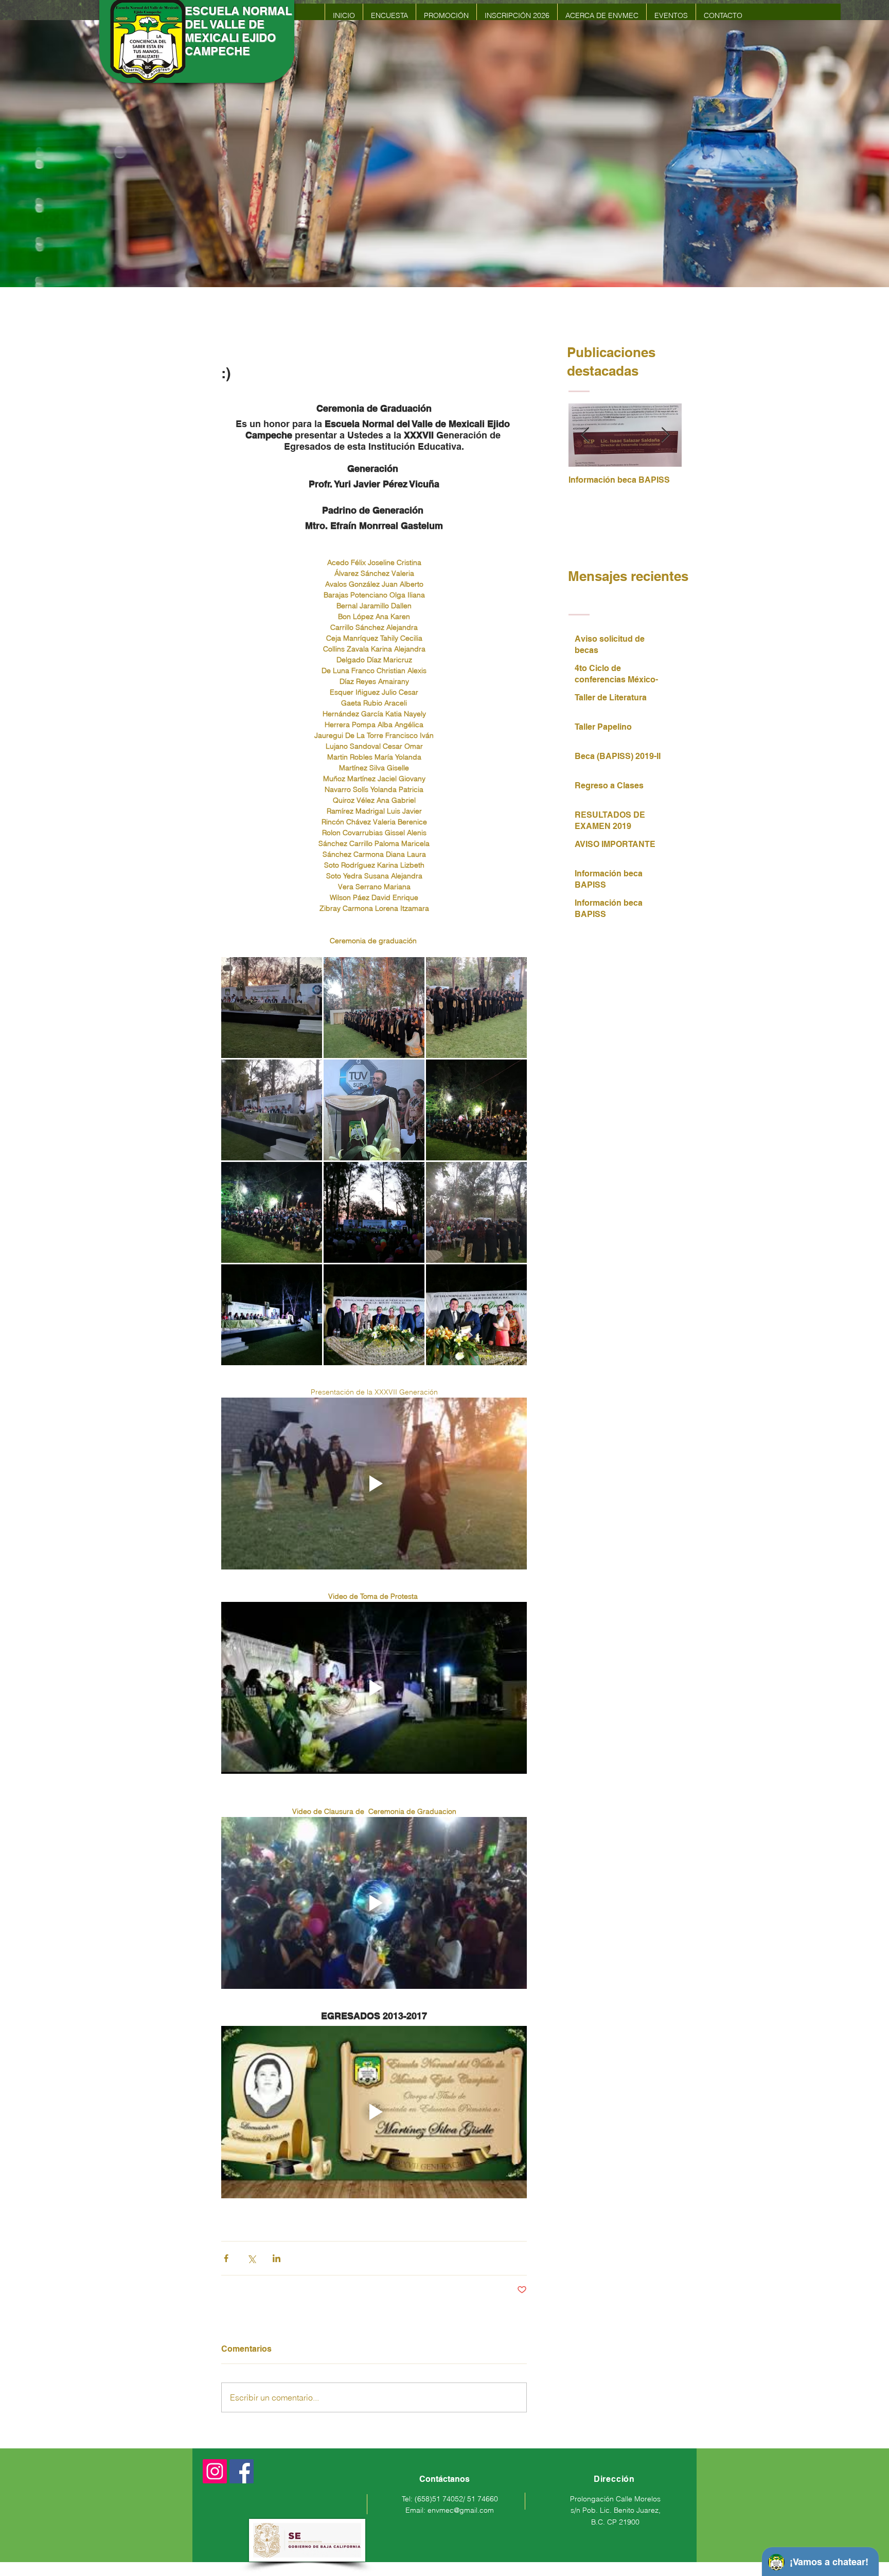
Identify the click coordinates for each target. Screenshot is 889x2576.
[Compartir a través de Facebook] (226, 2258)
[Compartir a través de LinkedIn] (277, 2258)
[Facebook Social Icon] (242, 2471)
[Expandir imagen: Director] (374, 1110)
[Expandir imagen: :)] (476, 1110)
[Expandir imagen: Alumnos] (374, 1008)
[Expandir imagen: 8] (374, 1212)
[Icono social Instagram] (215, 2471)
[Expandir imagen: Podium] (272, 1110)
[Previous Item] (585, 435)
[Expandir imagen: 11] (476, 1315)
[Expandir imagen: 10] (374, 1315)
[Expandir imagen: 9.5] (272, 1315)
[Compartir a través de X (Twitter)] (251, 2258)
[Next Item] (665, 435)
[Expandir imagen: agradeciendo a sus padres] (476, 1212)
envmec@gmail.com (461, 2510)
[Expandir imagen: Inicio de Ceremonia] (272, 1008)
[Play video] (374, 1484)
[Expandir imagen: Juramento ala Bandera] (476, 1008)
